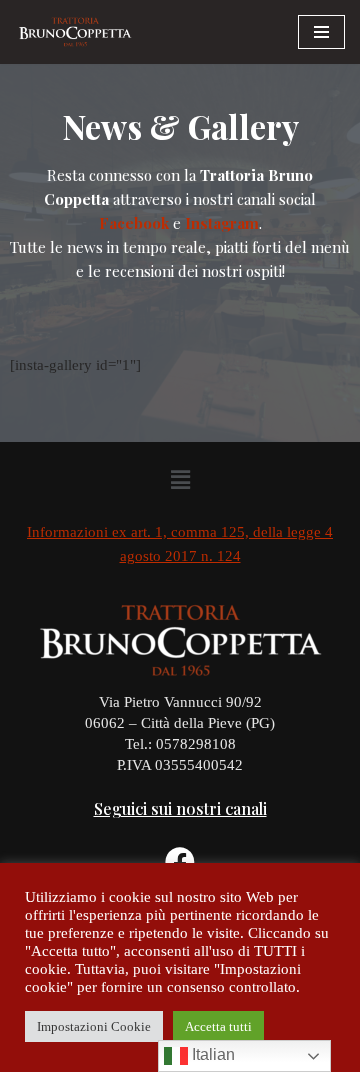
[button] (180, 481)
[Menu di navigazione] (321, 32)
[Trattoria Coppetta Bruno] (75, 32)
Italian (211, 1054)
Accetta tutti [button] (218, 1026)
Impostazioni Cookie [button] (94, 1026)
